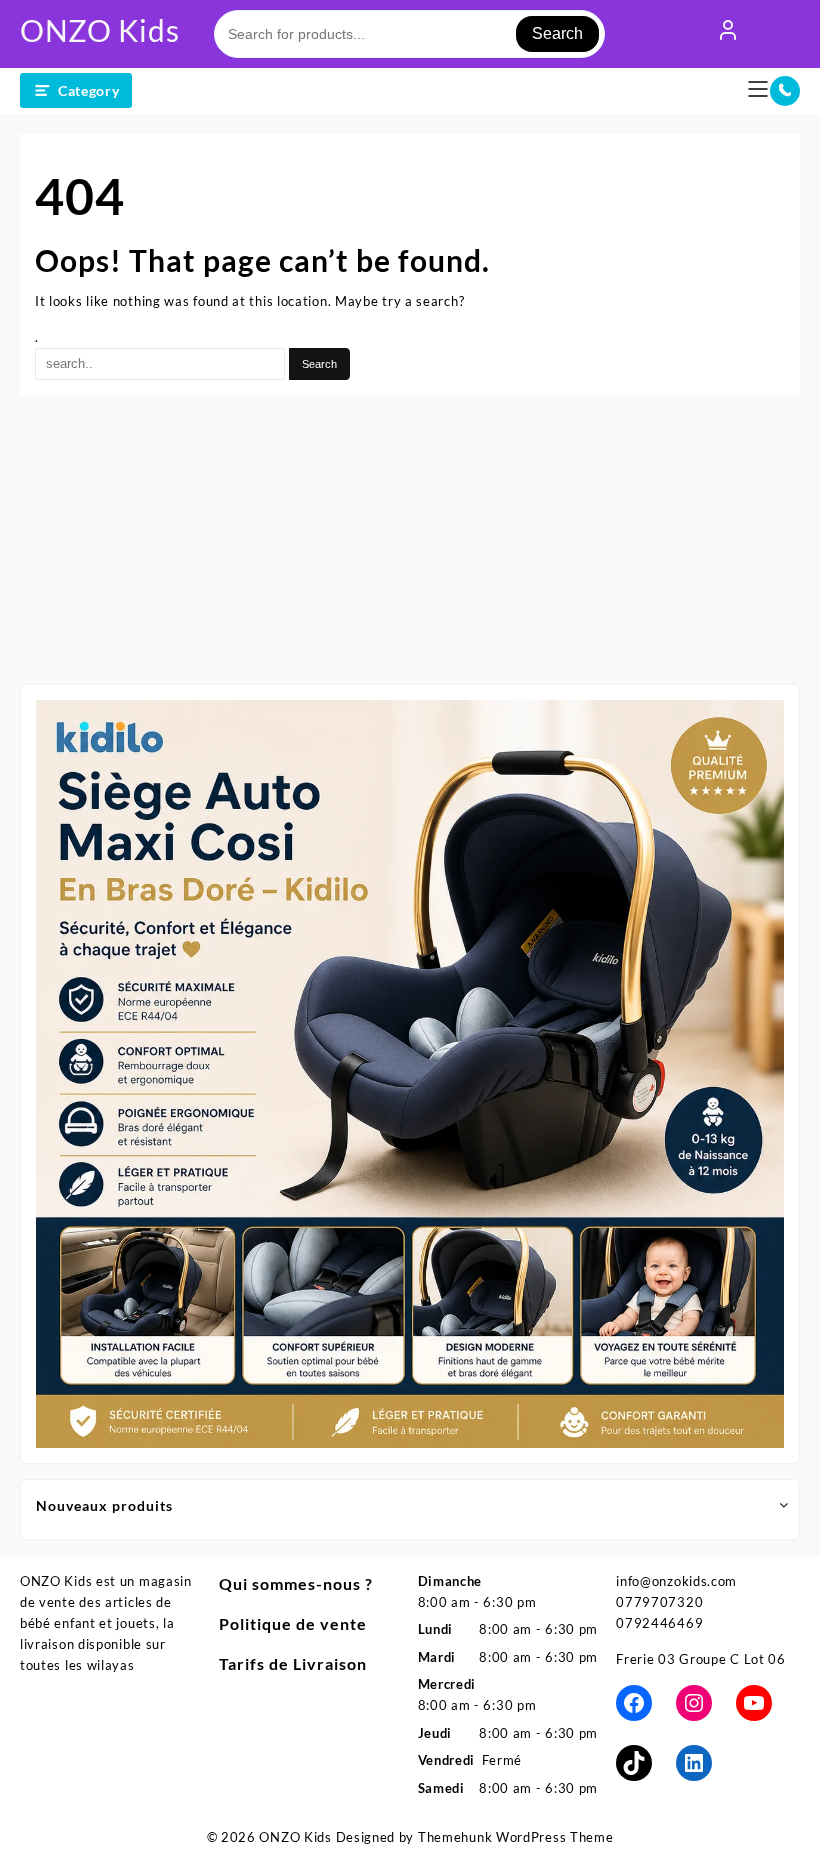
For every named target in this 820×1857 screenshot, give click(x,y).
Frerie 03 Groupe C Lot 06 (701, 1659)
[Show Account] (728, 34)
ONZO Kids (99, 30)
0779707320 (659, 1602)
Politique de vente (293, 1623)
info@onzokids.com (676, 1581)
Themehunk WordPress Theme (516, 1837)
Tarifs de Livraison (293, 1663)
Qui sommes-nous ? (296, 1583)
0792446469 (659, 1623)
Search (557, 33)
